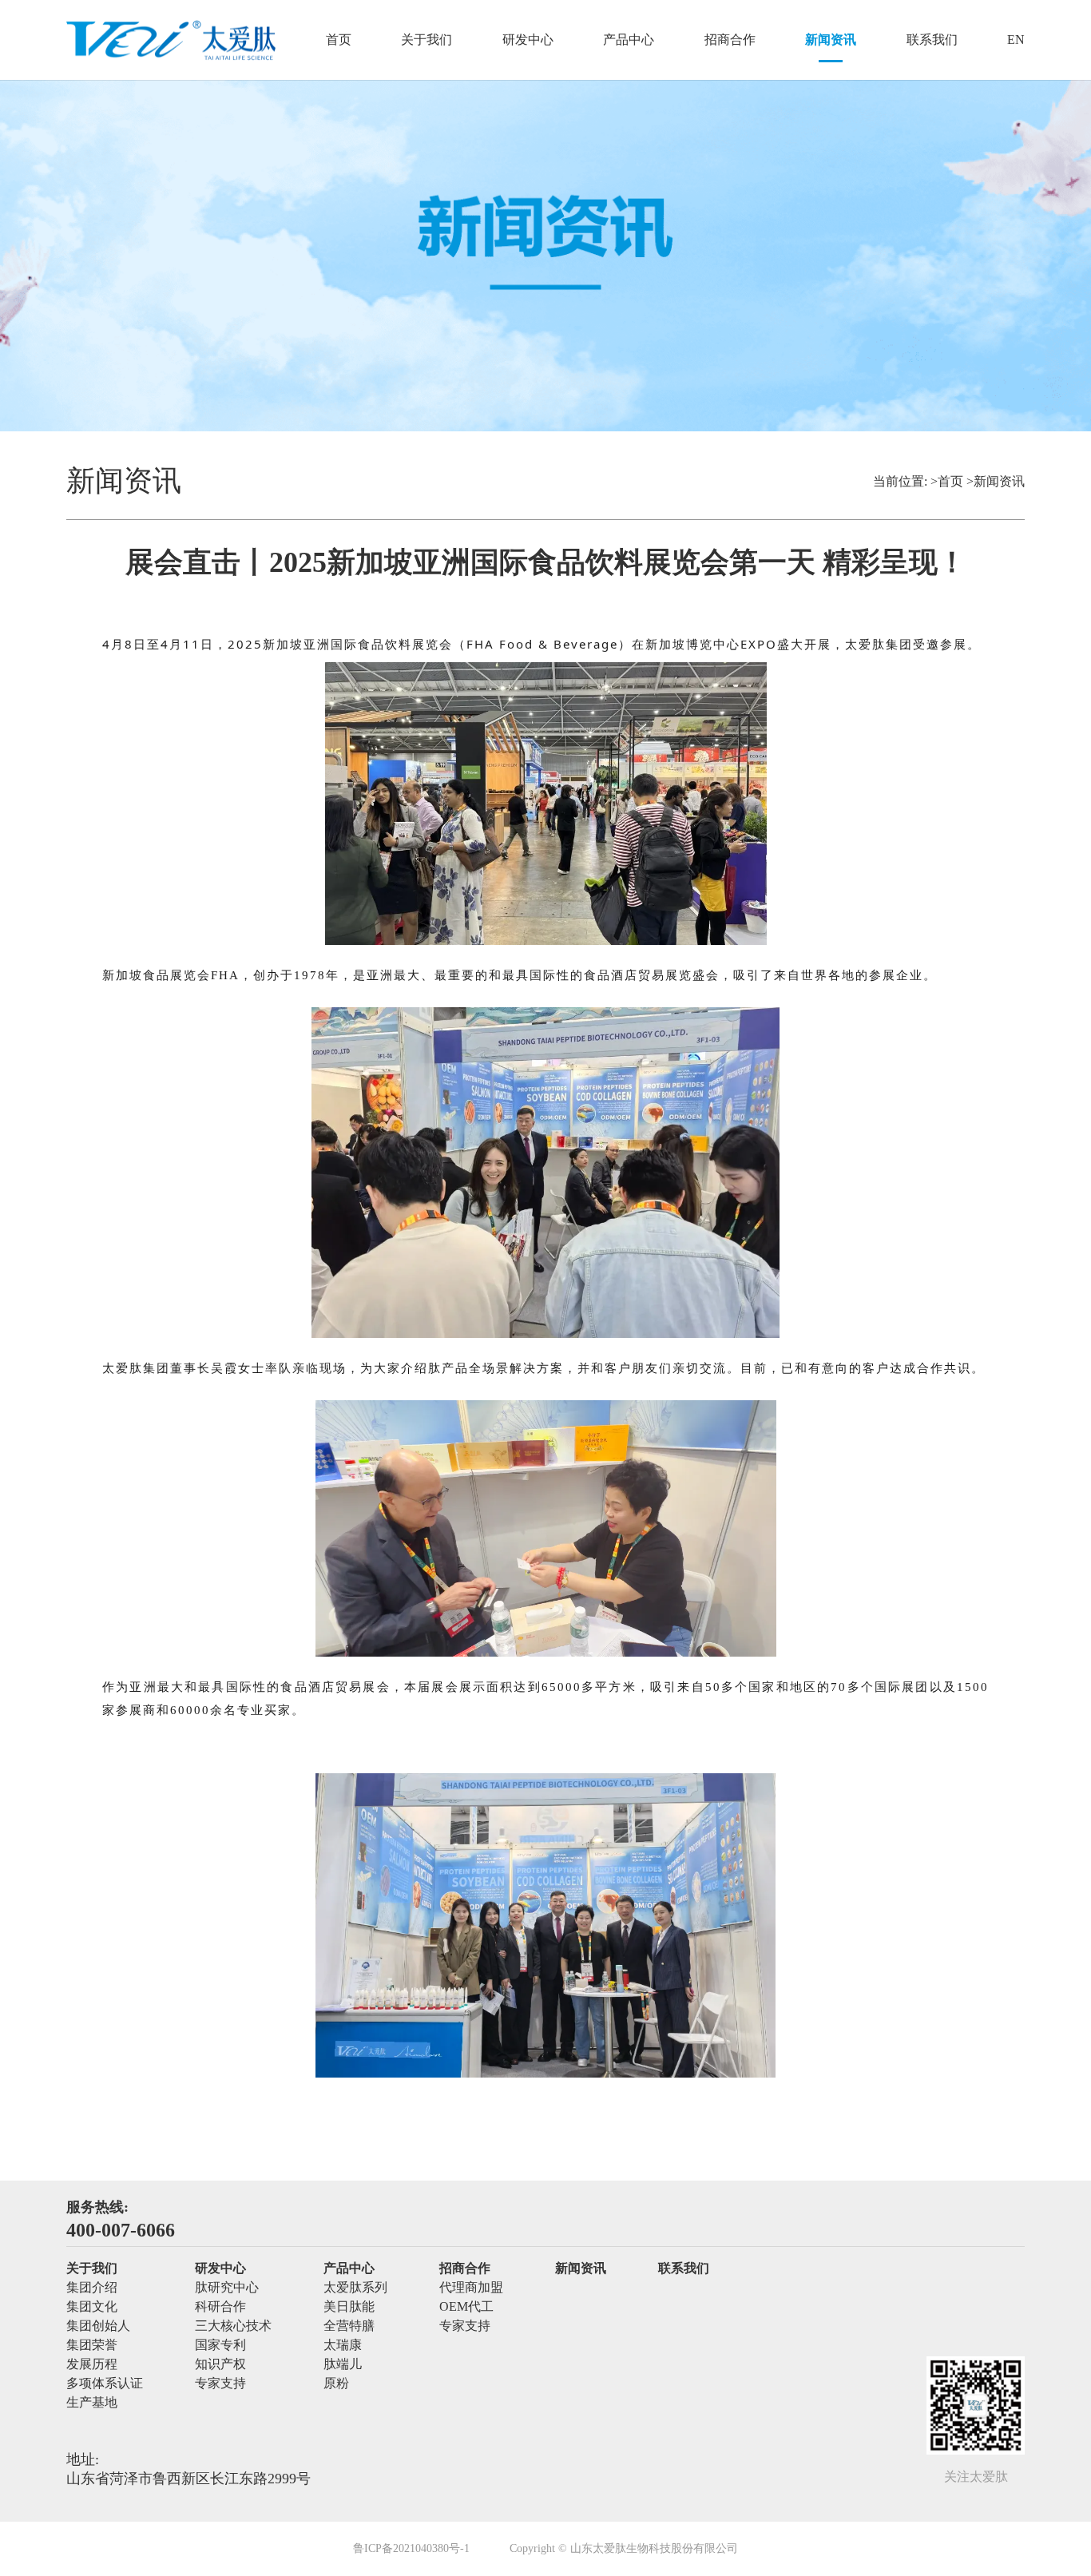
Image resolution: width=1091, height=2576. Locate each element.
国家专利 (220, 2345)
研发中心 (528, 40)
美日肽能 (349, 2306)
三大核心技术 (233, 2326)
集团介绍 (92, 2287)
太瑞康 (343, 2345)
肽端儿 (343, 2364)
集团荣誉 (92, 2345)
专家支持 (220, 2383)
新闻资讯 (831, 40)
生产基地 (92, 2402)
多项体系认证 (105, 2383)
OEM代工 (466, 2306)
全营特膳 (349, 2326)
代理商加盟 (471, 2287)
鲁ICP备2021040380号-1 (411, 2549)
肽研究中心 (227, 2287)
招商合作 (730, 40)
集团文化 (92, 2306)
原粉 (336, 2383)
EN (1016, 40)
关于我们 (426, 40)
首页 (339, 40)
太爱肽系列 (355, 2287)
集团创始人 (98, 2326)
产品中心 (629, 40)
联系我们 (932, 40)
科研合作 (220, 2306)
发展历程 (92, 2364)
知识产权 (220, 2364)
